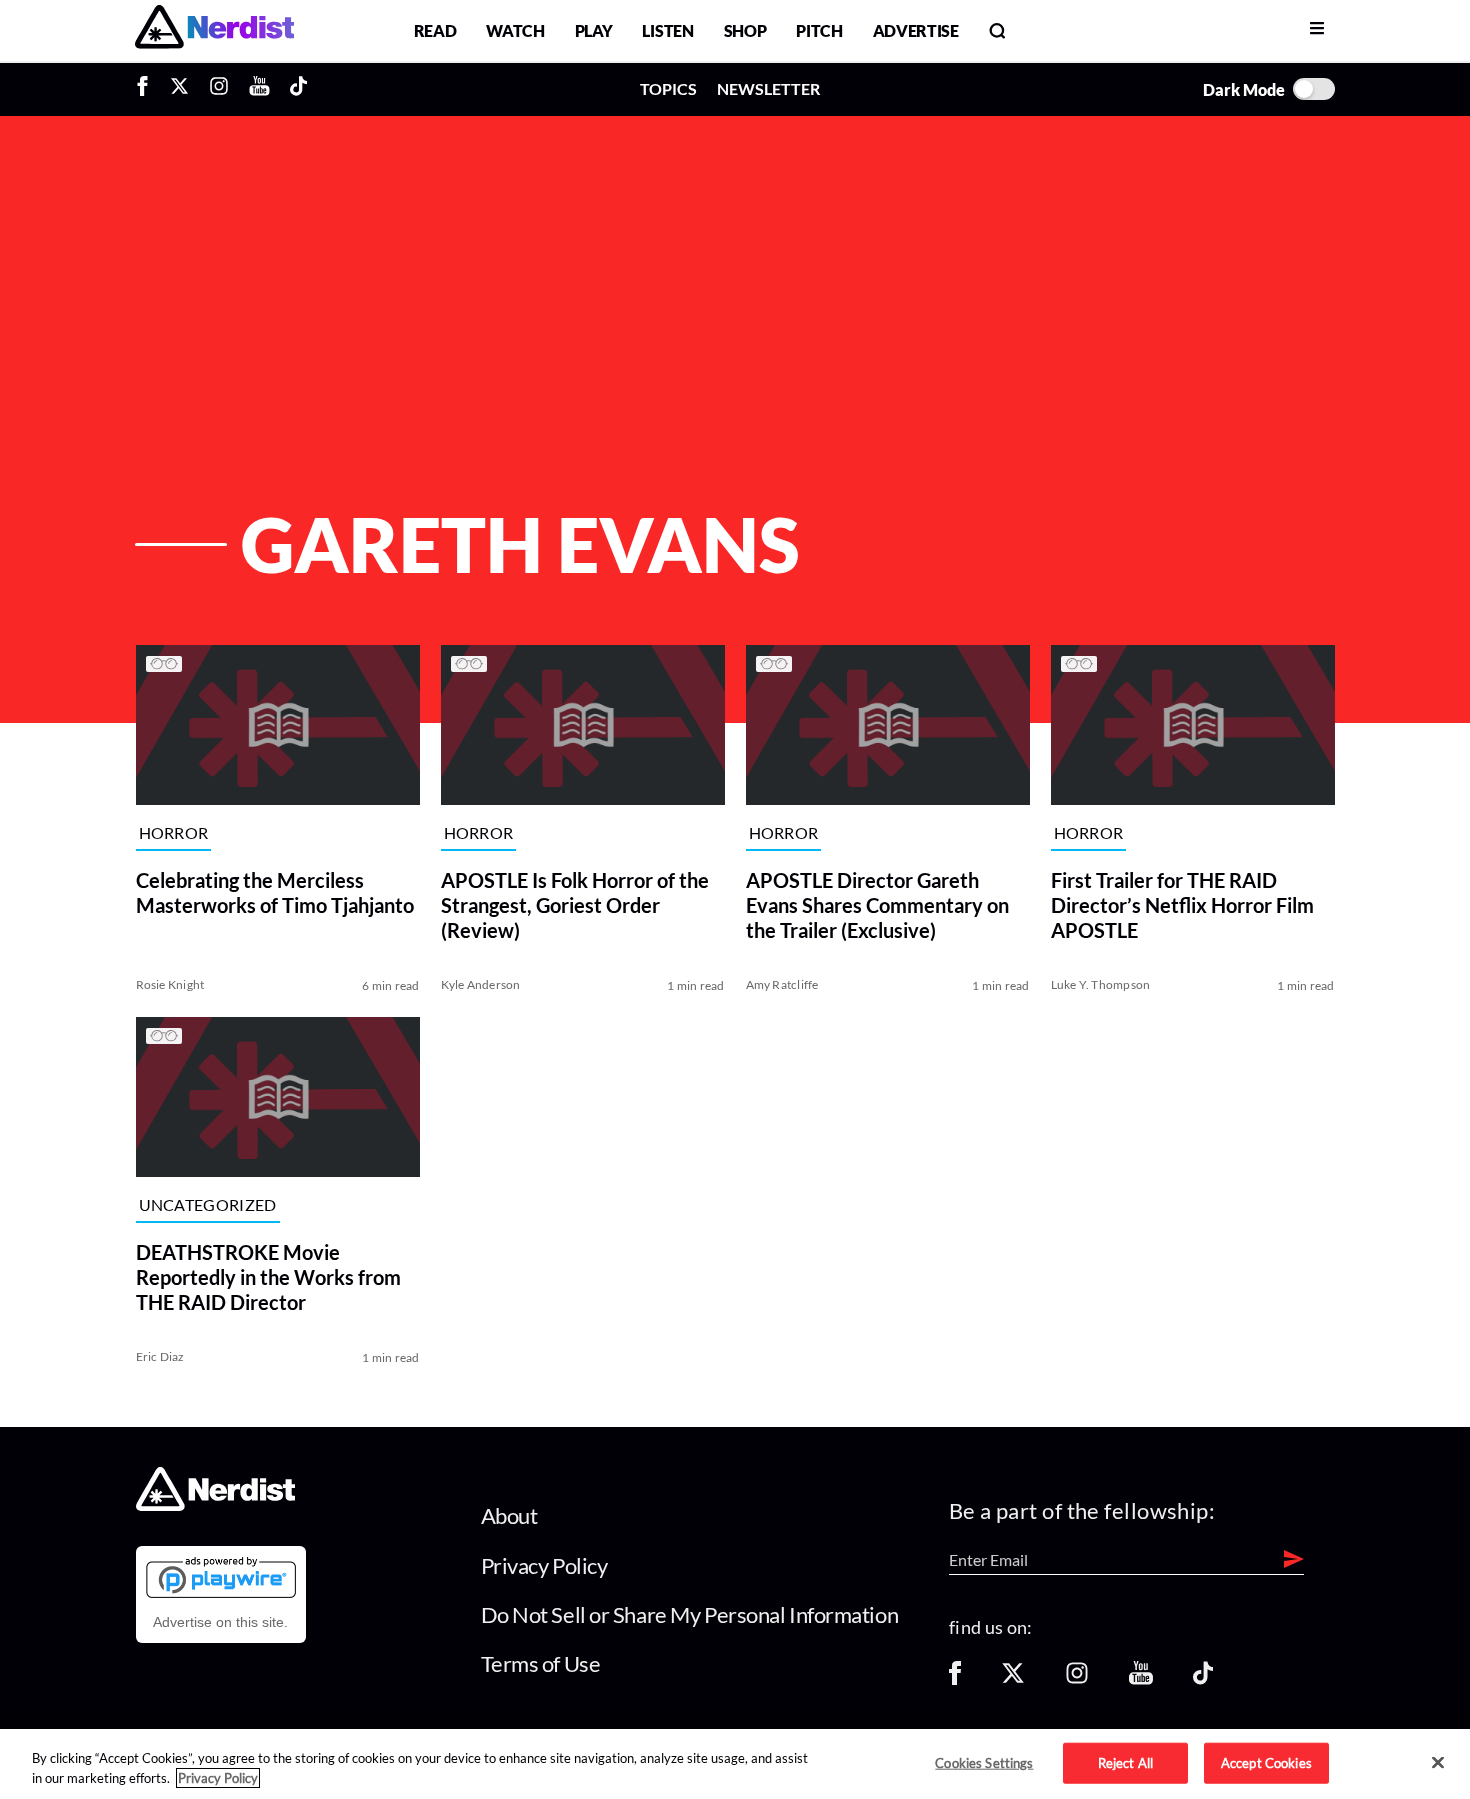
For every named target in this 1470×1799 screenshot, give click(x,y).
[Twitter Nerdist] (179, 89)
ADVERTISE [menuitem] (916, 30)
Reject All (1125, 1762)
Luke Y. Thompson (1101, 984)
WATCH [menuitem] (515, 30)
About (509, 1515)
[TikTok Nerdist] (298, 89)
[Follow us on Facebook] (955, 1679)
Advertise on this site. (220, 1622)
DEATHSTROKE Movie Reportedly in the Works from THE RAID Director (268, 1277)
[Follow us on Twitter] (1013, 1679)
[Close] (1438, 1763)
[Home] (215, 1505)
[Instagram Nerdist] (219, 89)
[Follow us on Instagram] (1077, 1679)
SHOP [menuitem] (745, 30)
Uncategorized (208, 1205)
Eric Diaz (160, 1356)
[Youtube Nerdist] (259, 89)
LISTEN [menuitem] (667, 30)
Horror (174, 833)
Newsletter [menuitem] (768, 88)
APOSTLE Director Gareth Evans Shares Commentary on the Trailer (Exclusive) (877, 905)
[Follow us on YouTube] (1141, 1679)
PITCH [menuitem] (819, 30)
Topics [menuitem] (668, 88)
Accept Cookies (1266, 1762)
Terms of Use (541, 1663)
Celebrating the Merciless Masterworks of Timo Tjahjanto (275, 892)
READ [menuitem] (435, 30)
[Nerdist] (214, 30)
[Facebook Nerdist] (147, 89)
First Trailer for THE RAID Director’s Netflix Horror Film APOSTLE (1182, 905)
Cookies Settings (984, 1762)
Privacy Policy (544, 1565)
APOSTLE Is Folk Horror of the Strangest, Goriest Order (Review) (575, 905)
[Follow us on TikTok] (1203, 1679)
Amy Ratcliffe (782, 984)
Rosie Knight (170, 984)
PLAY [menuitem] (594, 30)
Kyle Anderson (481, 984)
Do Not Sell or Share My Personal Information (690, 1614)
